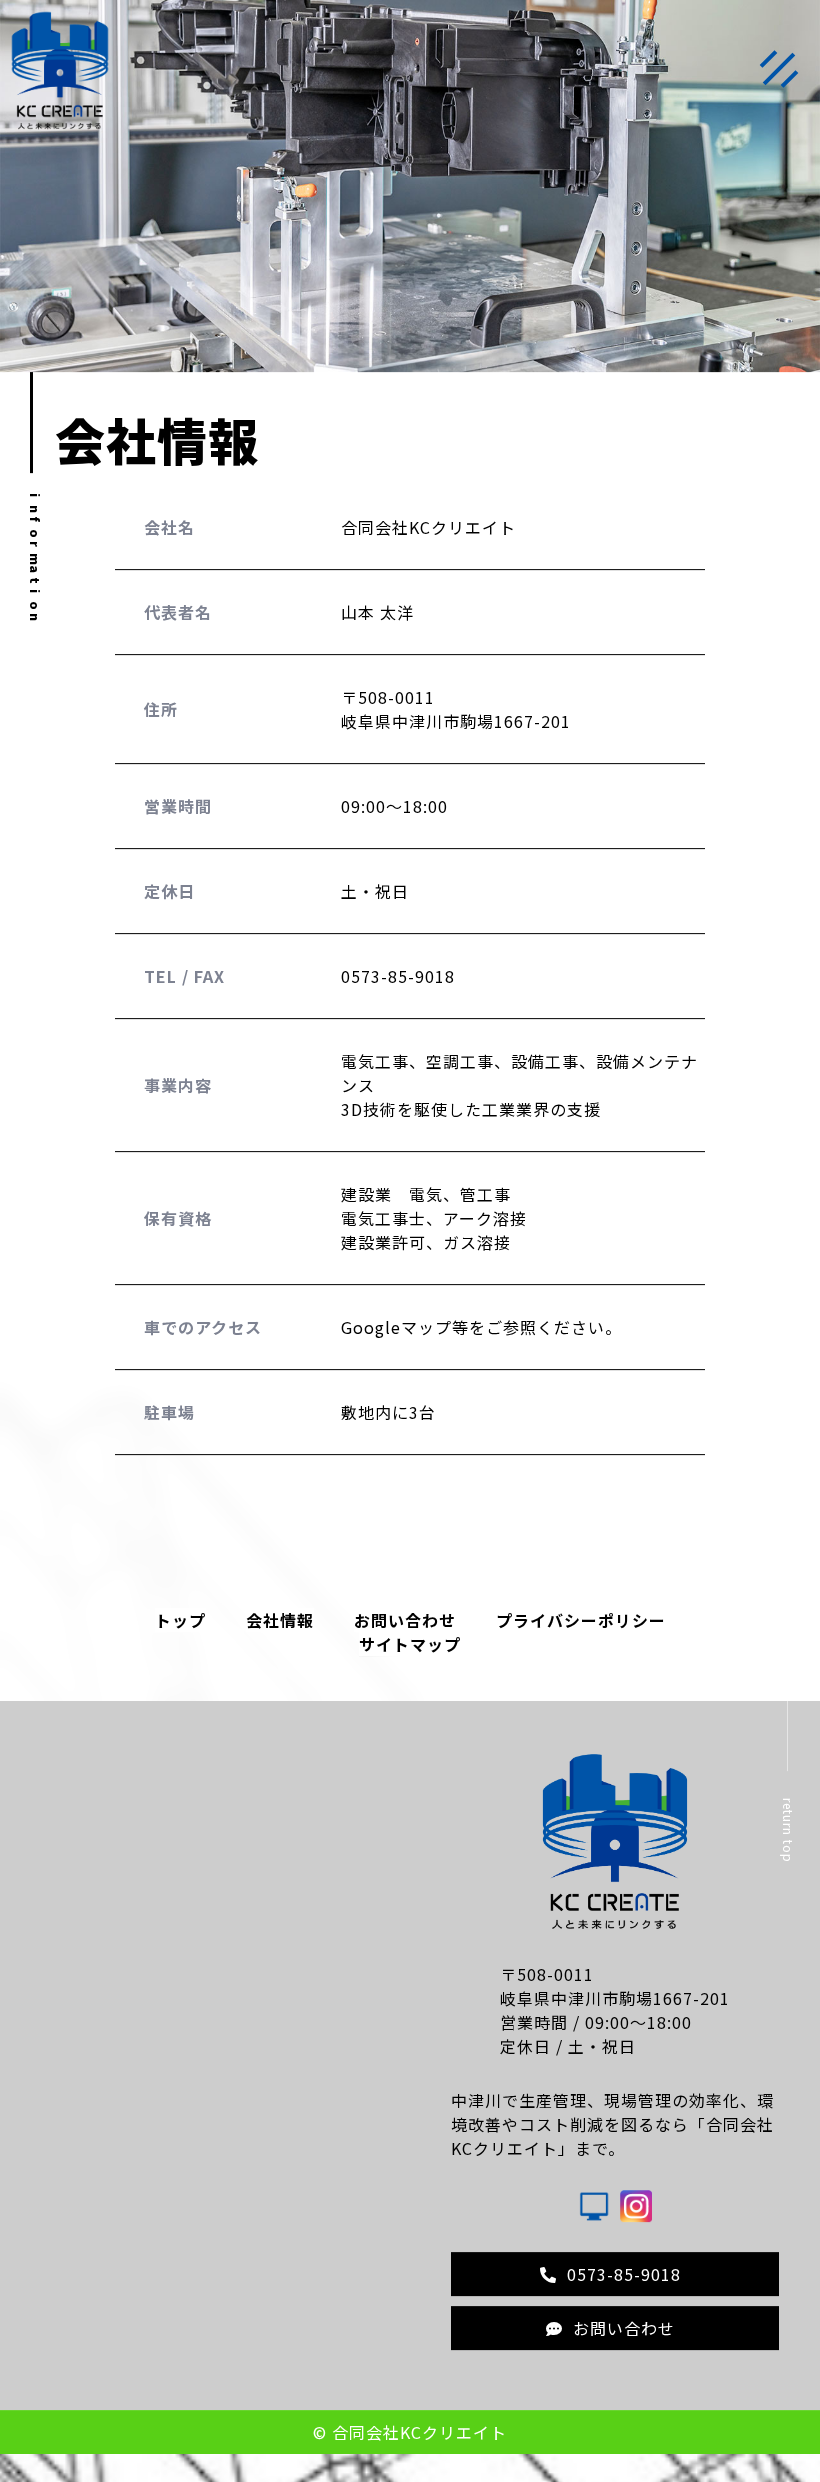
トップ (180, 1629)
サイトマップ (410, 1653)
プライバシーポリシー (581, 1629)
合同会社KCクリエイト (419, 2442)
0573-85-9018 (624, 2284)
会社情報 (280, 1629)
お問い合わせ (405, 1629)
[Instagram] (636, 2220)
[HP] (594, 2220)
